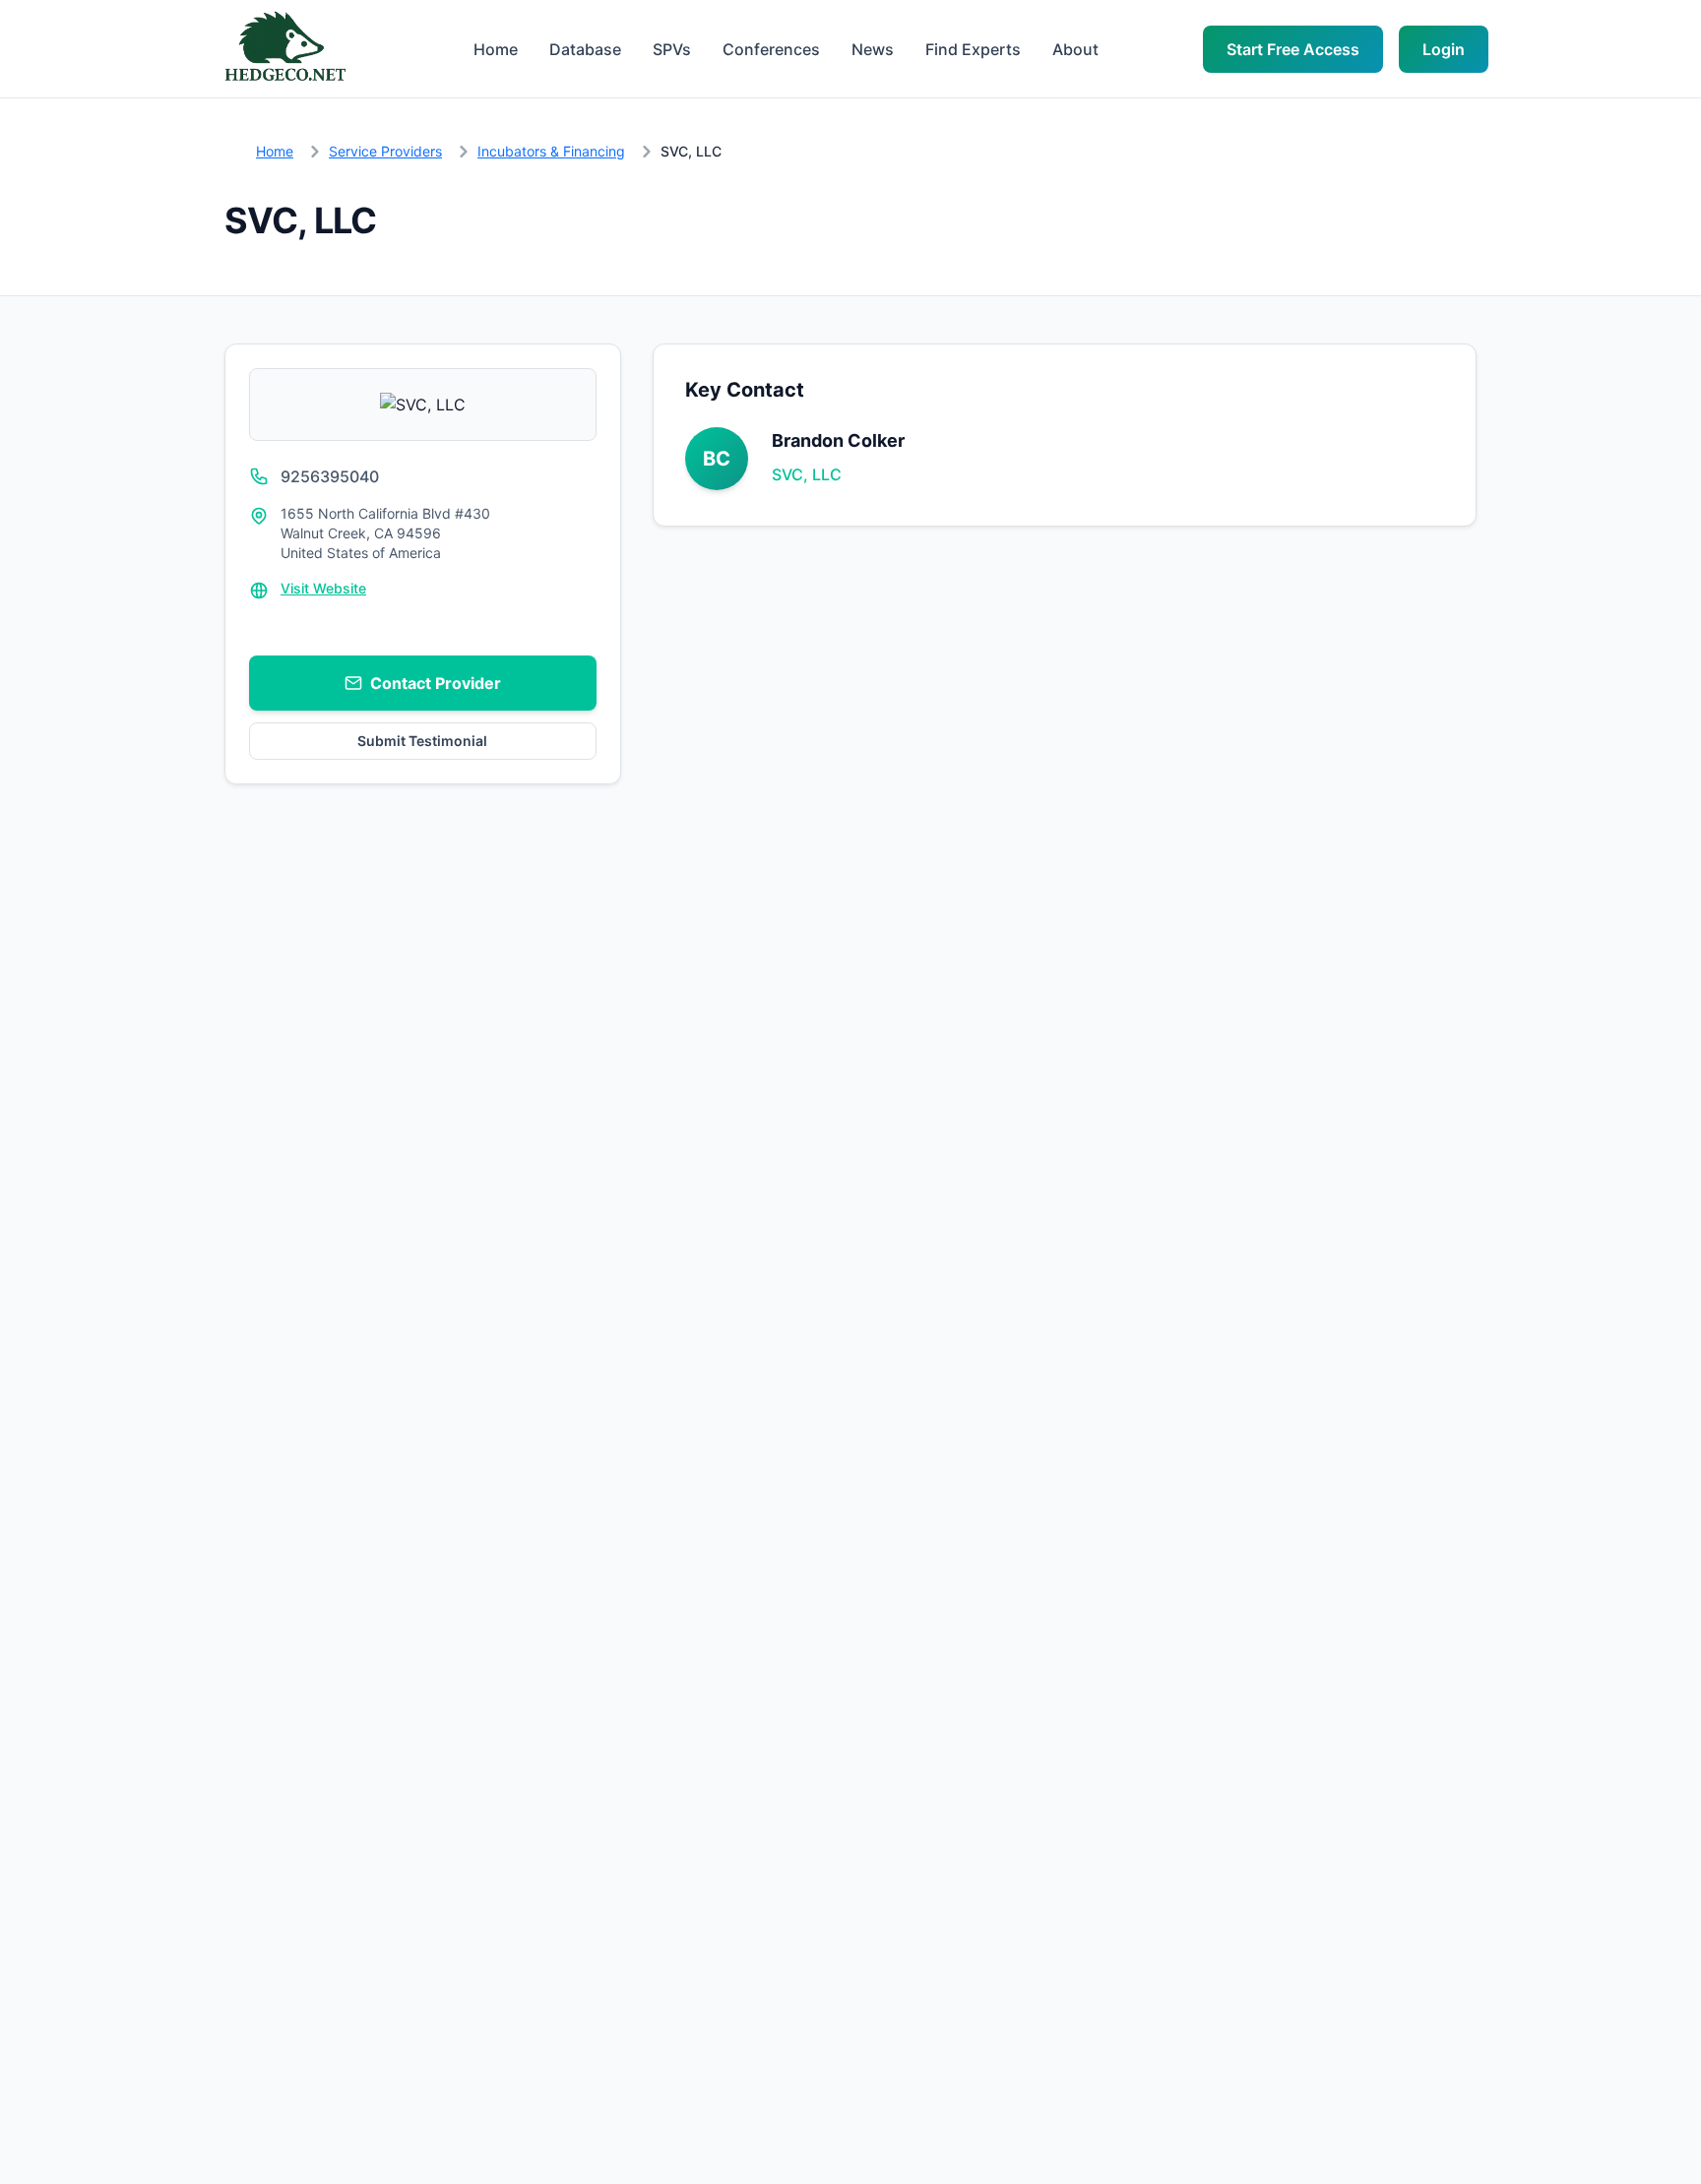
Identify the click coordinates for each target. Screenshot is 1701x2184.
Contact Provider (436, 683)
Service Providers (385, 151)
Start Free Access (1293, 49)
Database (585, 49)
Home (496, 49)
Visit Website (323, 588)
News (873, 49)
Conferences (771, 49)
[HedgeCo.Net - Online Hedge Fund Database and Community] (284, 49)
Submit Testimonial (422, 741)
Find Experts (973, 49)
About (1075, 49)
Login (1444, 49)
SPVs (672, 49)
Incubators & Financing (551, 151)
